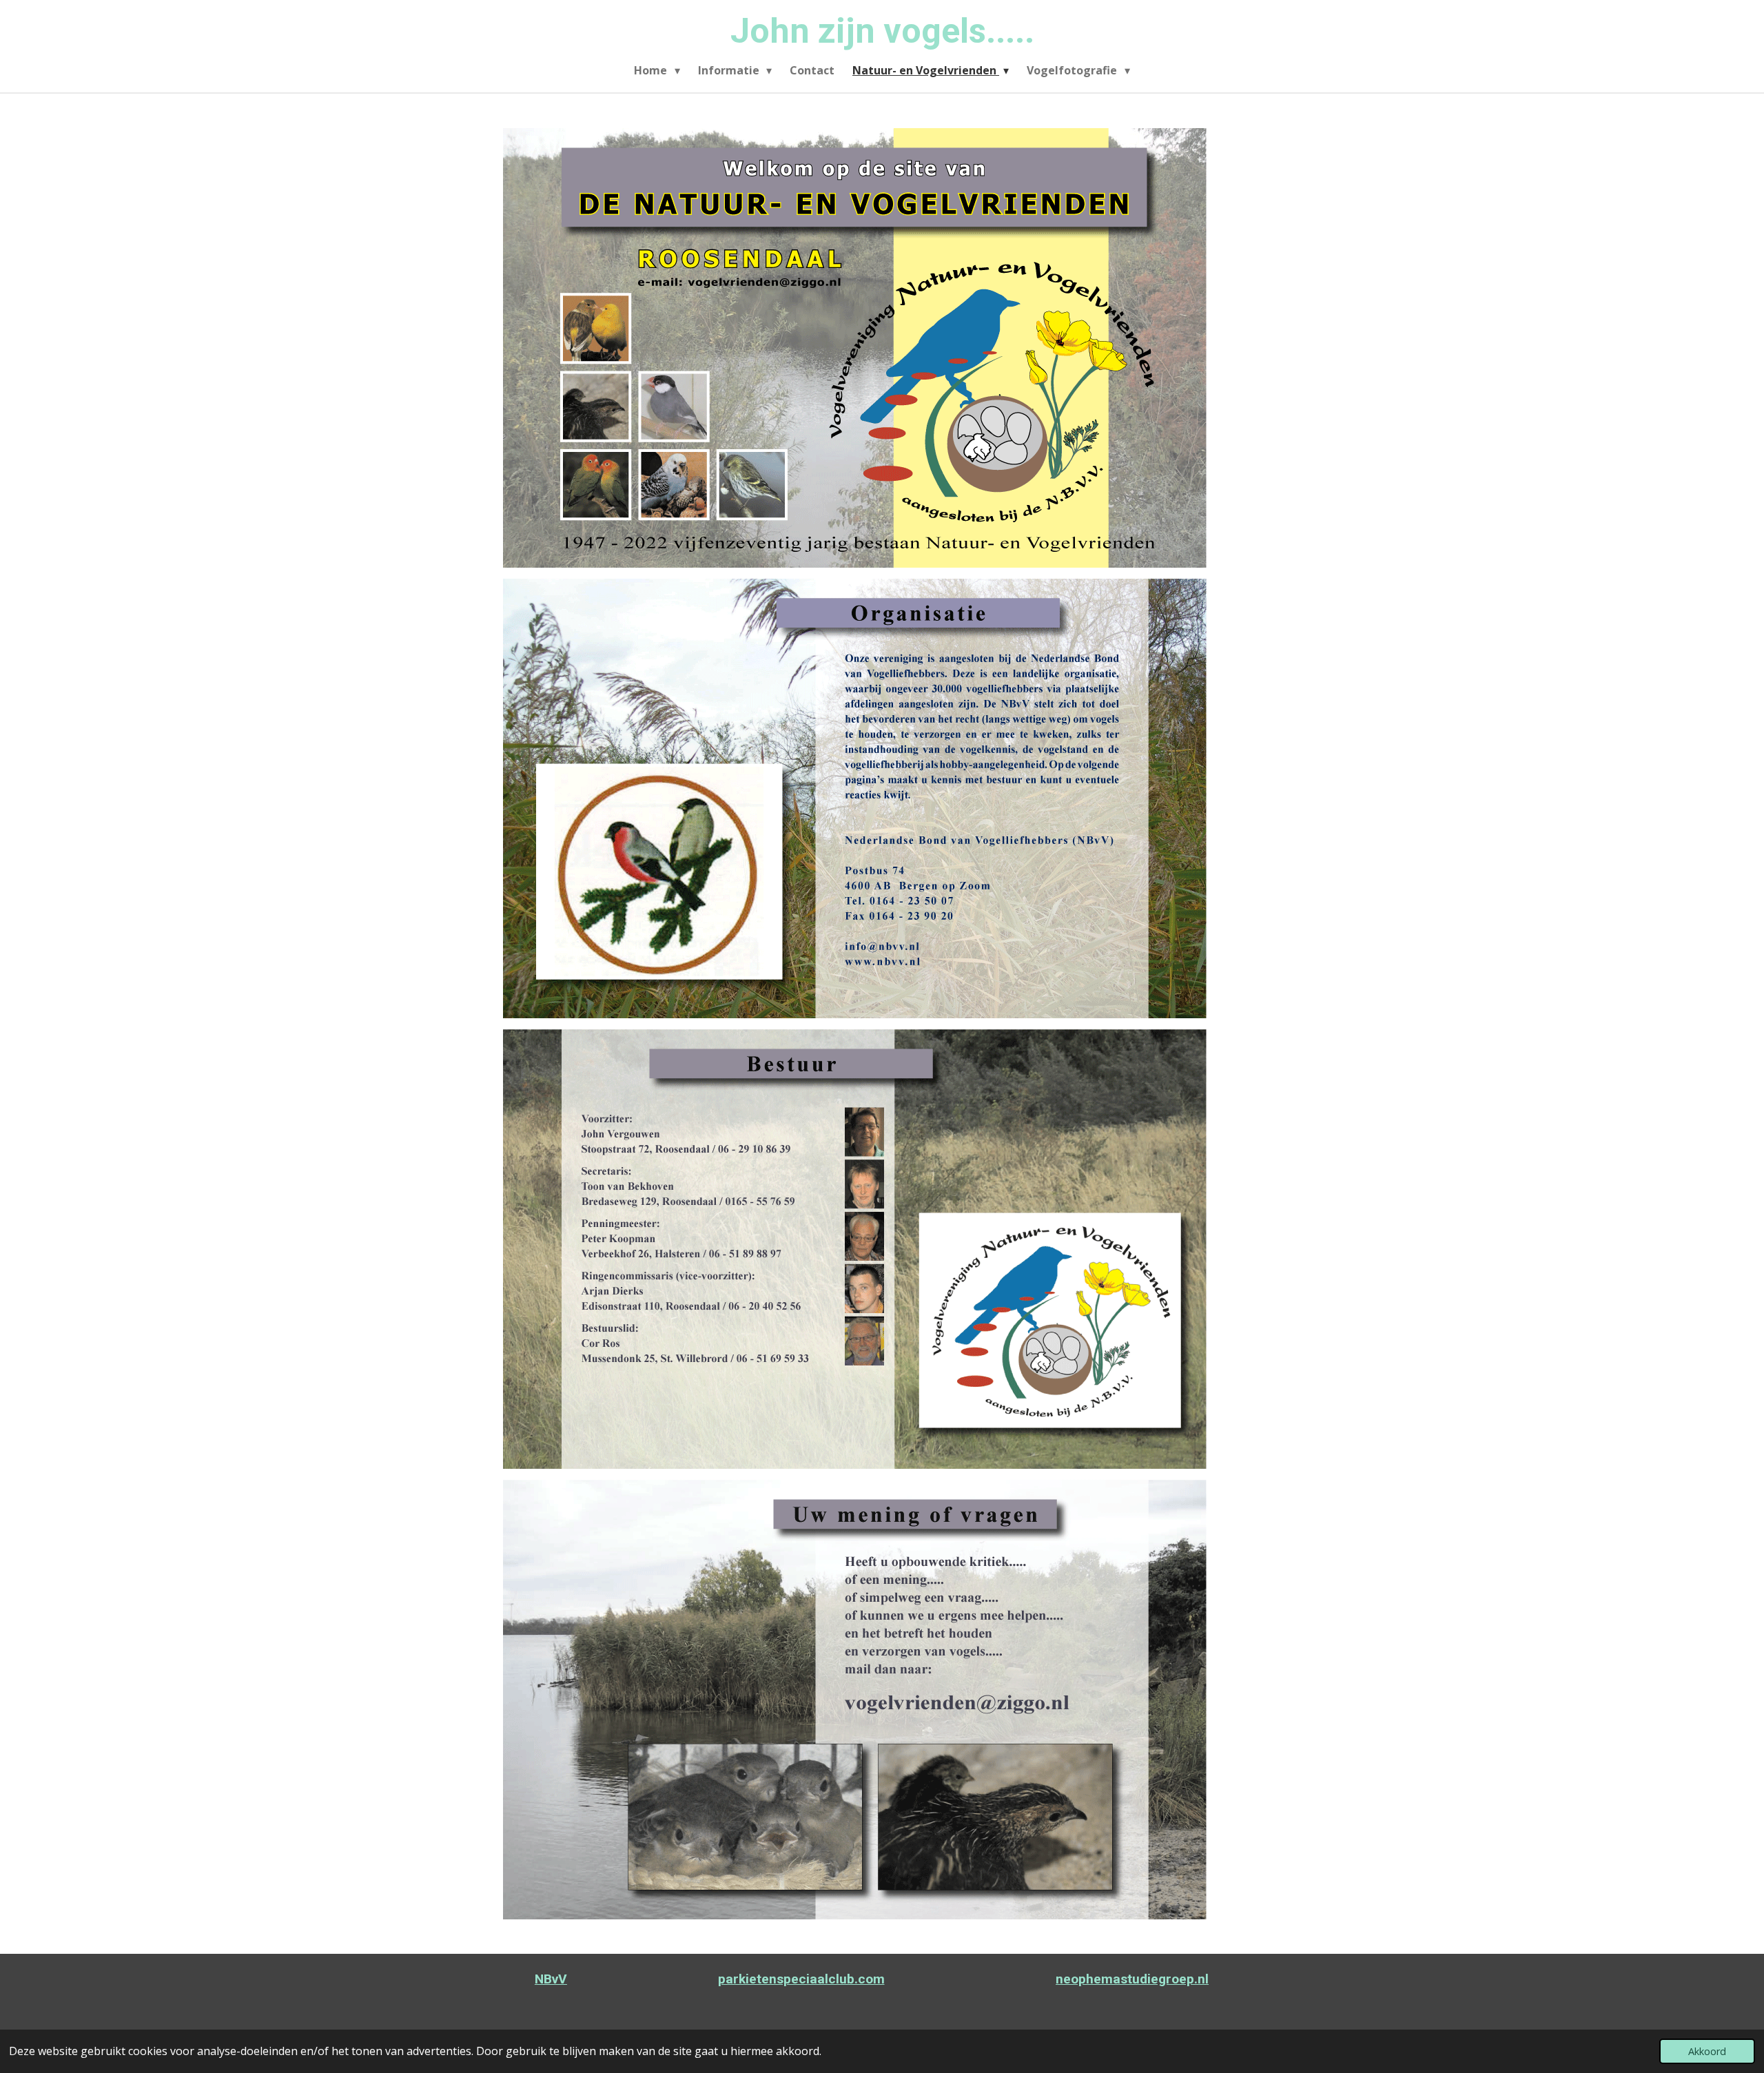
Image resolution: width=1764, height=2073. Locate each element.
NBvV (551, 1979)
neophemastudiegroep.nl (1132, 1979)
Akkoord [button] (1707, 2051)
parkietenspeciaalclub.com (801, 1979)
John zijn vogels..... (882, 31)
